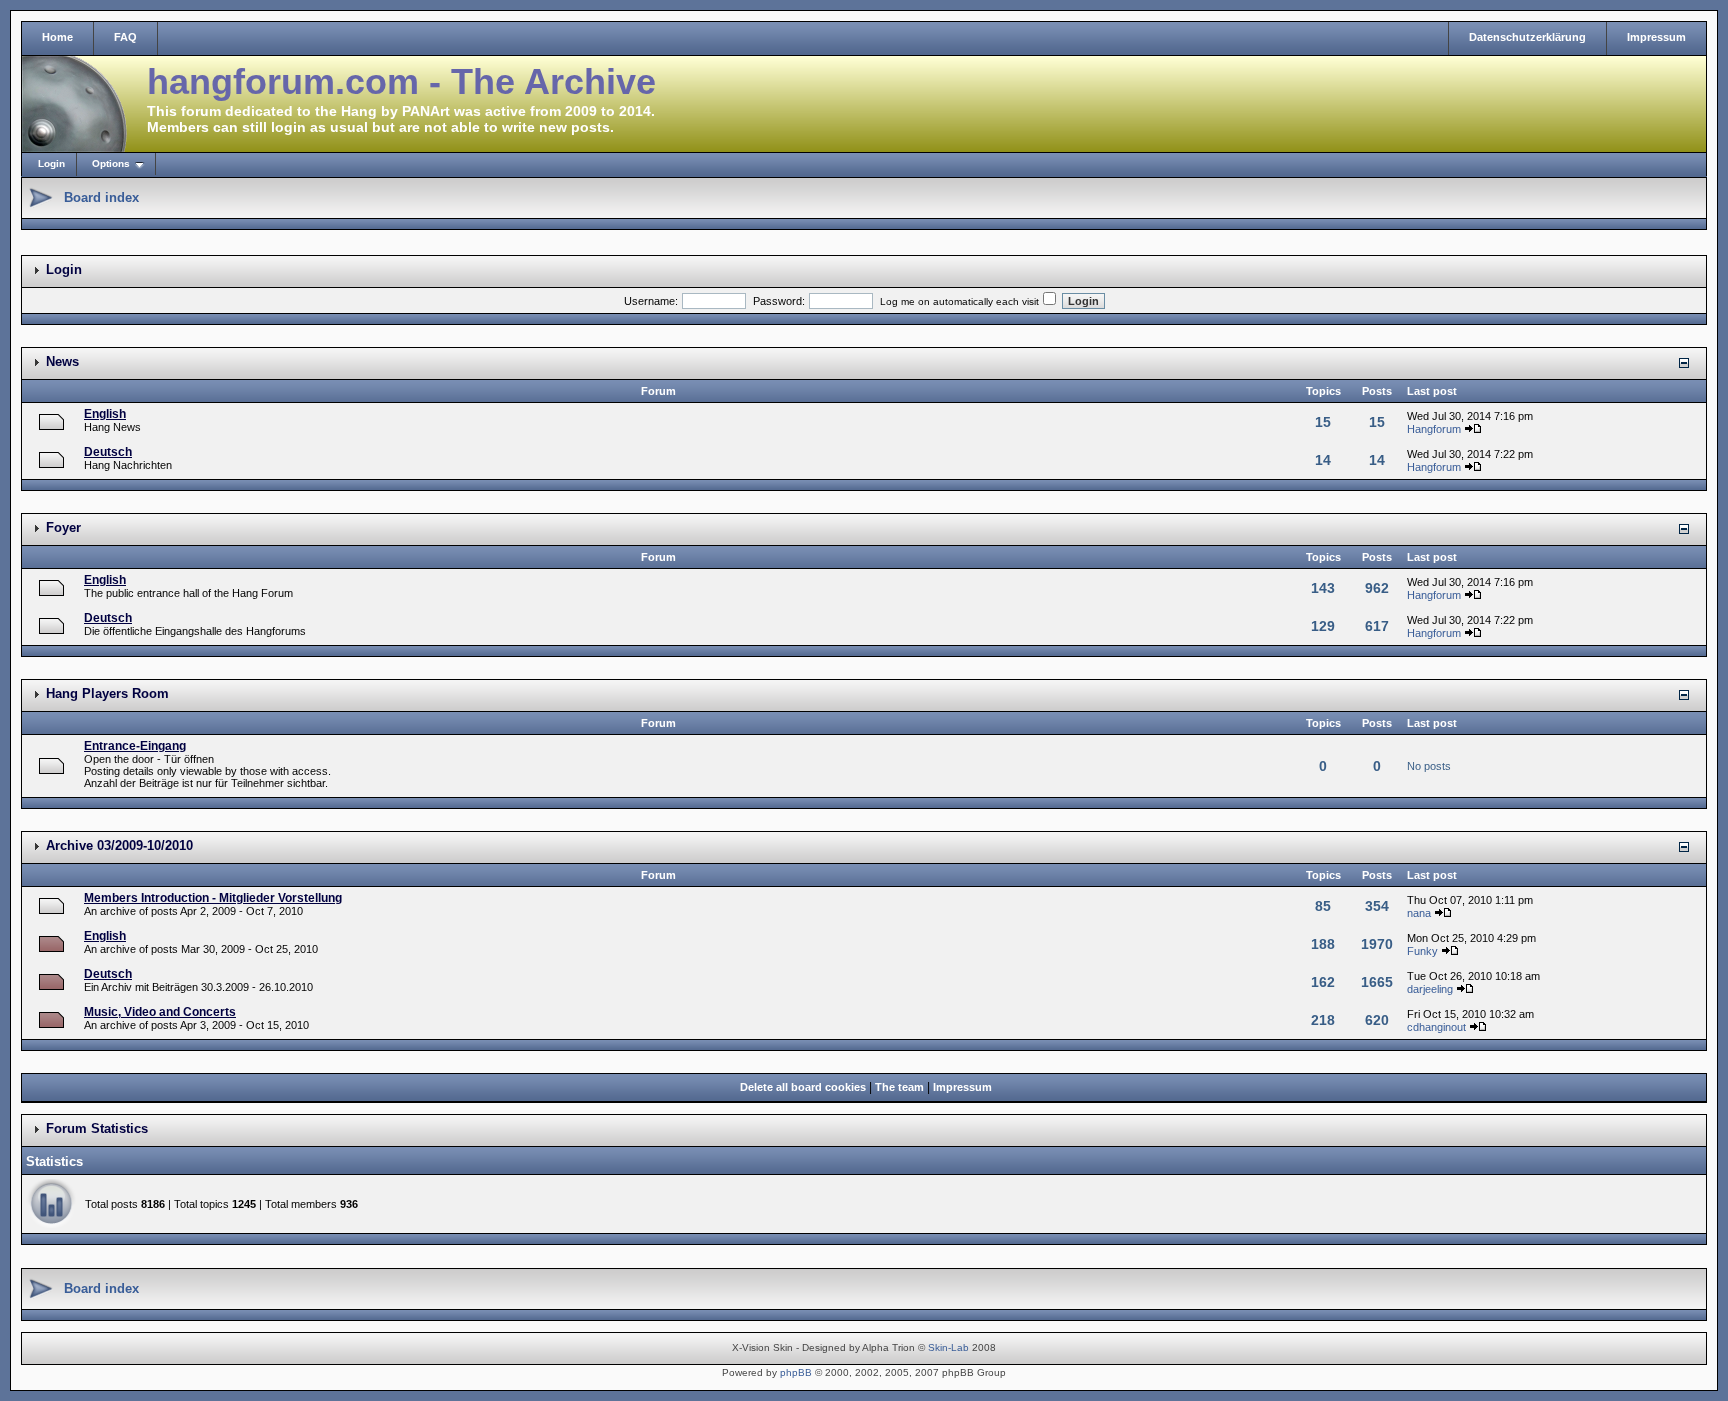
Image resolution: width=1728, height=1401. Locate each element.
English (105, 414)
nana (1419, 913)
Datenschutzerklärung (1527, 37)
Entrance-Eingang (135, 746)
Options (111, 163)
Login (51, 163)
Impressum (1656, 37)
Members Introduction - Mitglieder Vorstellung (213, 898)
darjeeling (1430, 989)
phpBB (796, 1372)
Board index (101, 197)
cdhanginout (1436, 1027)
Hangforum (1434, 429)
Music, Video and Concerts (160, 1012)
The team (899, 1087)
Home (57, 37)
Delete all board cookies (803, 1087)
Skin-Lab (948, 1347)
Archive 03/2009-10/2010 (119, 845)
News (62, 361)
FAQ (125, 37)
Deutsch (108, 452)
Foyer (63, 527)
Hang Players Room (107, 693)
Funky (1422, 951)
